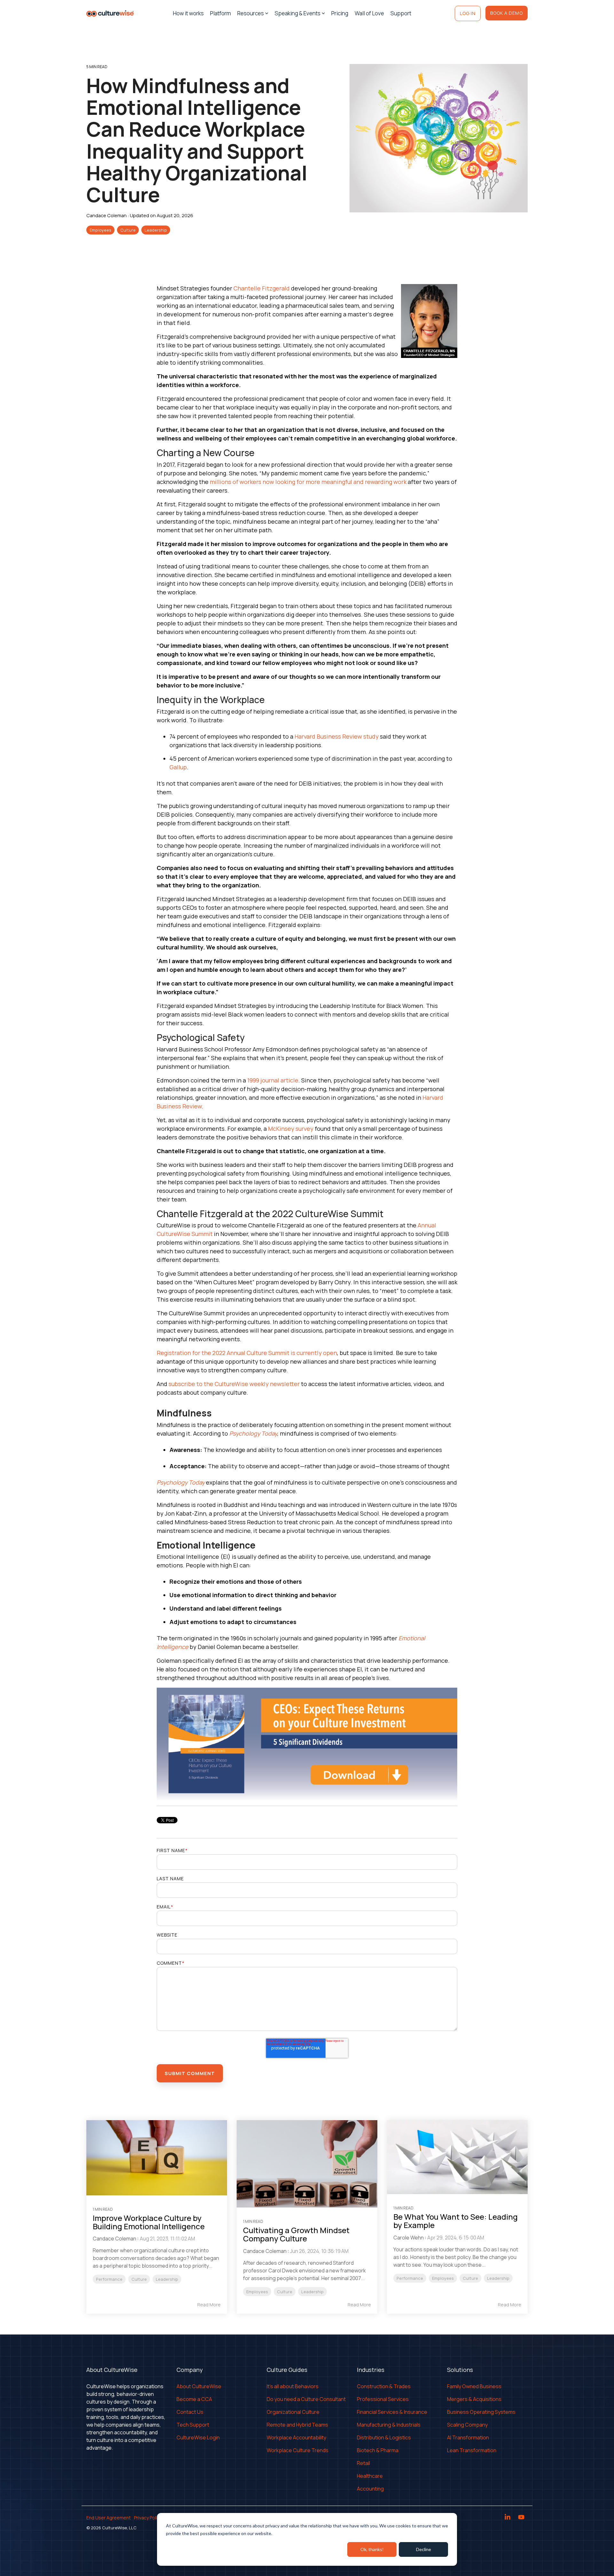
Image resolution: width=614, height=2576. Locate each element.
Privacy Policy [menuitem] (148, 2518)
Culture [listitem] (139, 2279)
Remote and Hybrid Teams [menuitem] (297, 2425)
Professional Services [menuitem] (383, 2399)
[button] (508, 2518)
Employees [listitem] (257, 2292)
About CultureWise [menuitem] (199, 2386)
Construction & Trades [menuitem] (384, 2386)
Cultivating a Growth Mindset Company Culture (296, 2234)
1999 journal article (273, 1080)
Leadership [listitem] (167, 2279)
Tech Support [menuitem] (193, 2425)
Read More (209, 2305)
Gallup (178, 767)
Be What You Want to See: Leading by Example (456, 2221)
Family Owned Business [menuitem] (474, 2386)
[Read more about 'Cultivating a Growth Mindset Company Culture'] (307, 2164)
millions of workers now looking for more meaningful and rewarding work (308, 482)
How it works (188, 13)
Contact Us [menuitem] (190, 2412)
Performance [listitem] (109, 2279)
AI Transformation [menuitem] (468, 2437)
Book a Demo (507, 13)
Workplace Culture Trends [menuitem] (298, 2450)
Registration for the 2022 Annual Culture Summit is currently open (247, 1353)
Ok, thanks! (372, 2549)
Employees (100, 230)
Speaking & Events (298, 13)
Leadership (156, 230)
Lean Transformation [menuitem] (472, 2450)
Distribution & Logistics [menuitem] (384, 2437)
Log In (468, 13)
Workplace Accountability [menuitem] (296, 2437)
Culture (128, 230)
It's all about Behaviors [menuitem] (293, 2386)
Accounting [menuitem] (370, 2489)
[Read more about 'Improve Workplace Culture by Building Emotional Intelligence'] (157, 2158)
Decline (424, 2549)
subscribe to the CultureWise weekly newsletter (234, 1384)
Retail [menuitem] (363, 2463)
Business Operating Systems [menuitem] (481, 2412)
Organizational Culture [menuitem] (293, 2412)
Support (401, 13)
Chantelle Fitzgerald (262, 288)
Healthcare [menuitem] (370, 2476)
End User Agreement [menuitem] (109, 2518)
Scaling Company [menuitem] (467, 2425)
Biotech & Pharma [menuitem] (378, 2450)
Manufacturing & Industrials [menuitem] (389, 2425)
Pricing (340, 13)
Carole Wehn (409, 2238)
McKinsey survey (291, 1129)
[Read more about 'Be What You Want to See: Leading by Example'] (457, 2157)
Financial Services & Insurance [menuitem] (392, 2412)
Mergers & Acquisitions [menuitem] (474, 2399)
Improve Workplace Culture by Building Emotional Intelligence (149, 2222)
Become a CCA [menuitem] (194, 2399)
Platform (220, 13)
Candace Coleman (107, 215)
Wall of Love (369, 13)
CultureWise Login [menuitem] (198, 2437)
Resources (251, 13)
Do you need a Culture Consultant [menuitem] (306, 2399)
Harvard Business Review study (337, 736)
